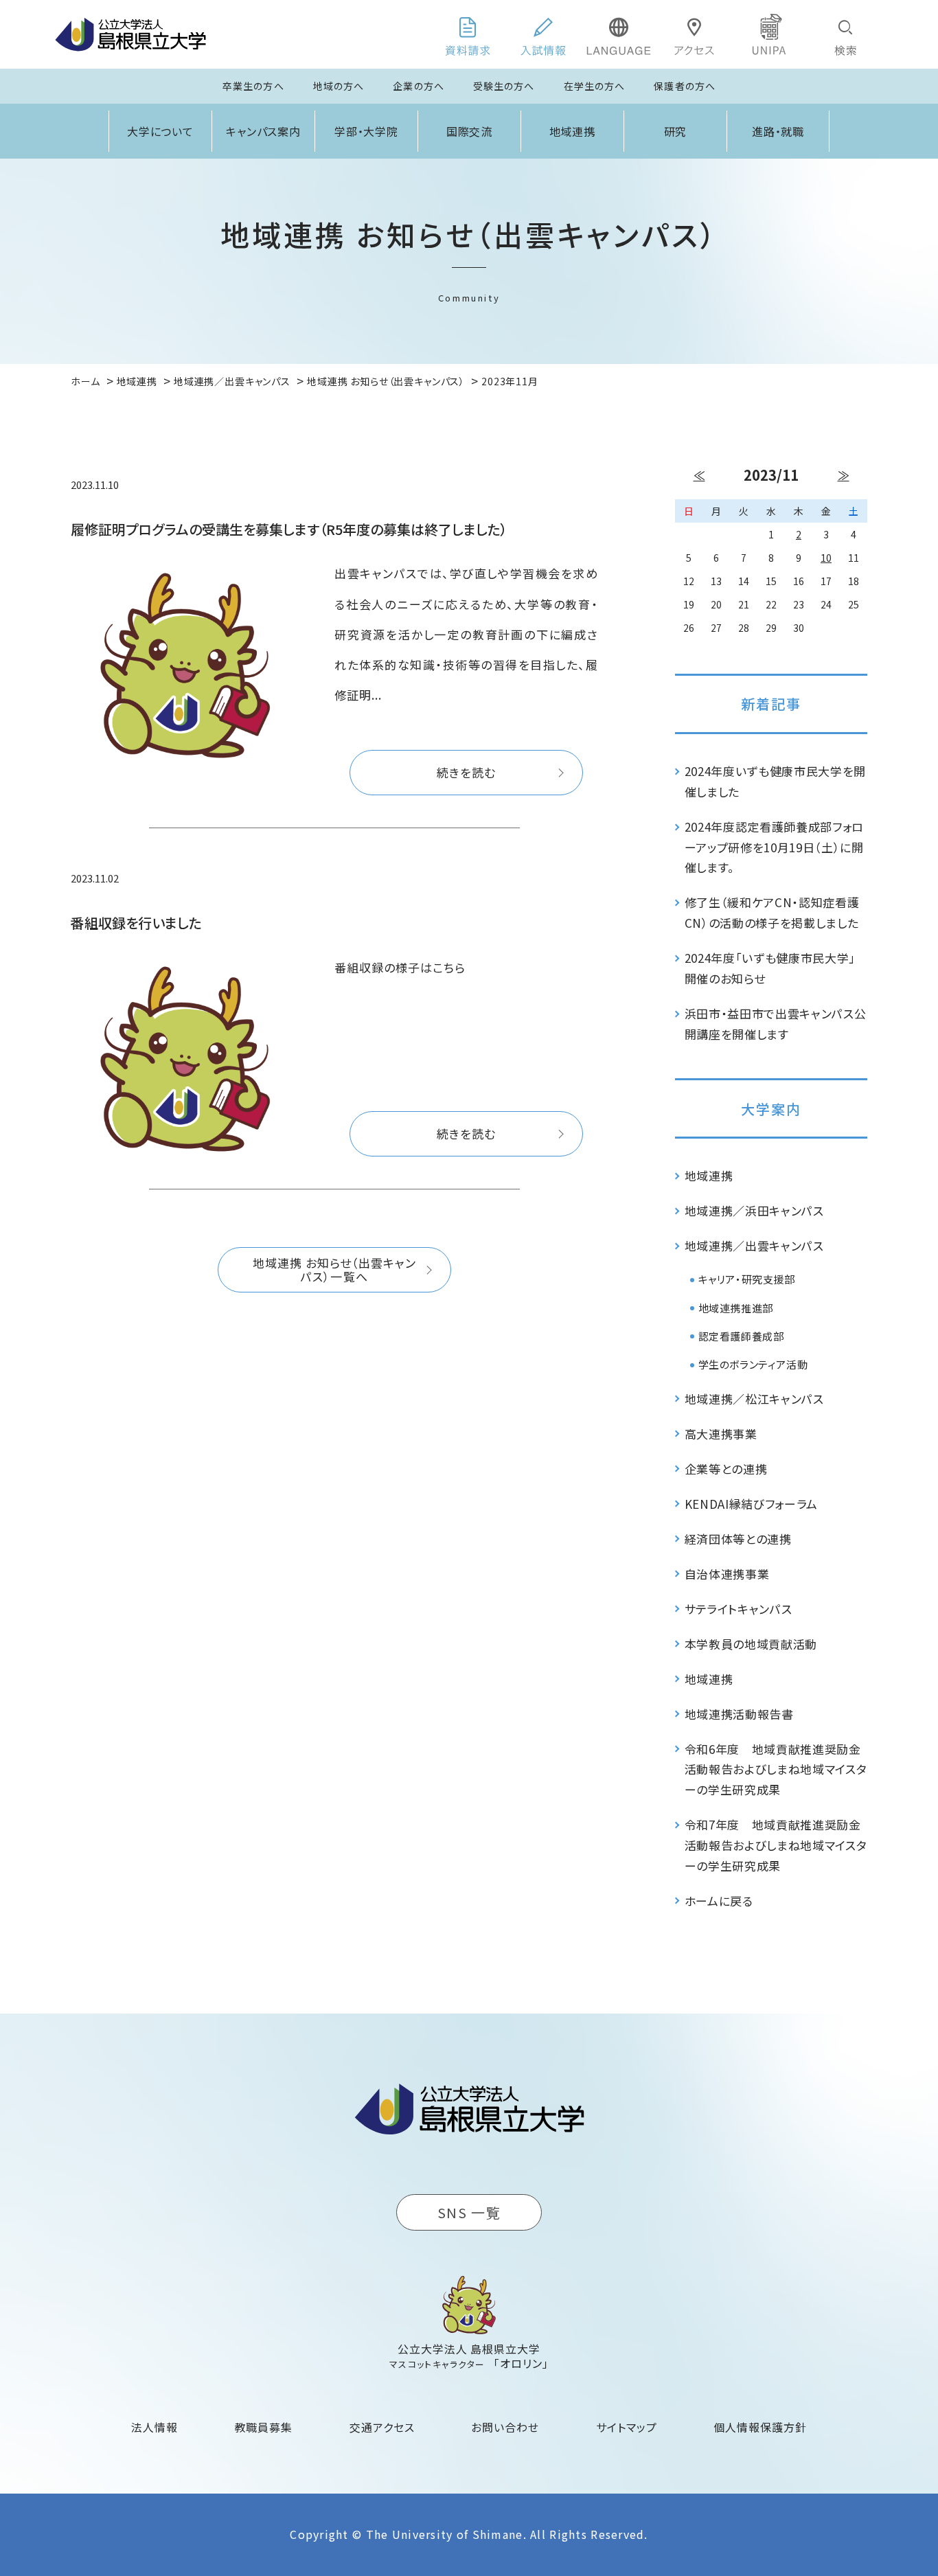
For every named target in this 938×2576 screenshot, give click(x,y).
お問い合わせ (505, 2427)
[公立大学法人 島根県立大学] (130, 34)
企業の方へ (419, 86)
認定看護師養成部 (741, 1336)
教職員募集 (264, 2427)
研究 (676, 131)
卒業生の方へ (253, 86)
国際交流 (470, 131)
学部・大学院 (367, 131)
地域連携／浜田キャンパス (754, 1210)
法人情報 (155, 2427)
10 (826, 558)
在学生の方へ (595, 86)
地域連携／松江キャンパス (754, 1399)
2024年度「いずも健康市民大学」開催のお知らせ (770, 968)
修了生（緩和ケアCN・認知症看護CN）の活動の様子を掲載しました (772, 912)
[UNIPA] (770, 34)
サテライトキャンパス (739, 1609)
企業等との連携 (726, 1469)
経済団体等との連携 (738, 1539)
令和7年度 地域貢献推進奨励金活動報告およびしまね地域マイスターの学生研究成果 (776, 1845)
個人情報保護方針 (760, 2427)
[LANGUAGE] (619, 34)
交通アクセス (382, 2427)
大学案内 (771, 1109)
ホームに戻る (719, 1901)
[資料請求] (468, 34)
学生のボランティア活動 (753, 1364)
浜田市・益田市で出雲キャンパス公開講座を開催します (776, 1024)
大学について (161, 131)
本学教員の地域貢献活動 (751, 1644)
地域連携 (573, 131)
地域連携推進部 (736, 1308)
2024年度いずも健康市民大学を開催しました (776, 781)
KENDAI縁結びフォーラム (752, 1504)
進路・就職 (778, 131)
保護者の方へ (685, 86)
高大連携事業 (721, 1434)
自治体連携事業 (727, 1574)
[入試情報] (543, 34)
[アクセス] (694, 34)
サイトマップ (627, 2427)
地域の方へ (339, 86)
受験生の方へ (504, 86)
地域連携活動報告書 (739, 1714)
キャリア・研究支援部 (747, 1279)
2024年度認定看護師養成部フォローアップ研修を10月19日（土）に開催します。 (775, 847)
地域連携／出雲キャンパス (754, 1245)
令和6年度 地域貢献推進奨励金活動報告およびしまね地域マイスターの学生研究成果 (776, 1769)
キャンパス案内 (264, 131)
